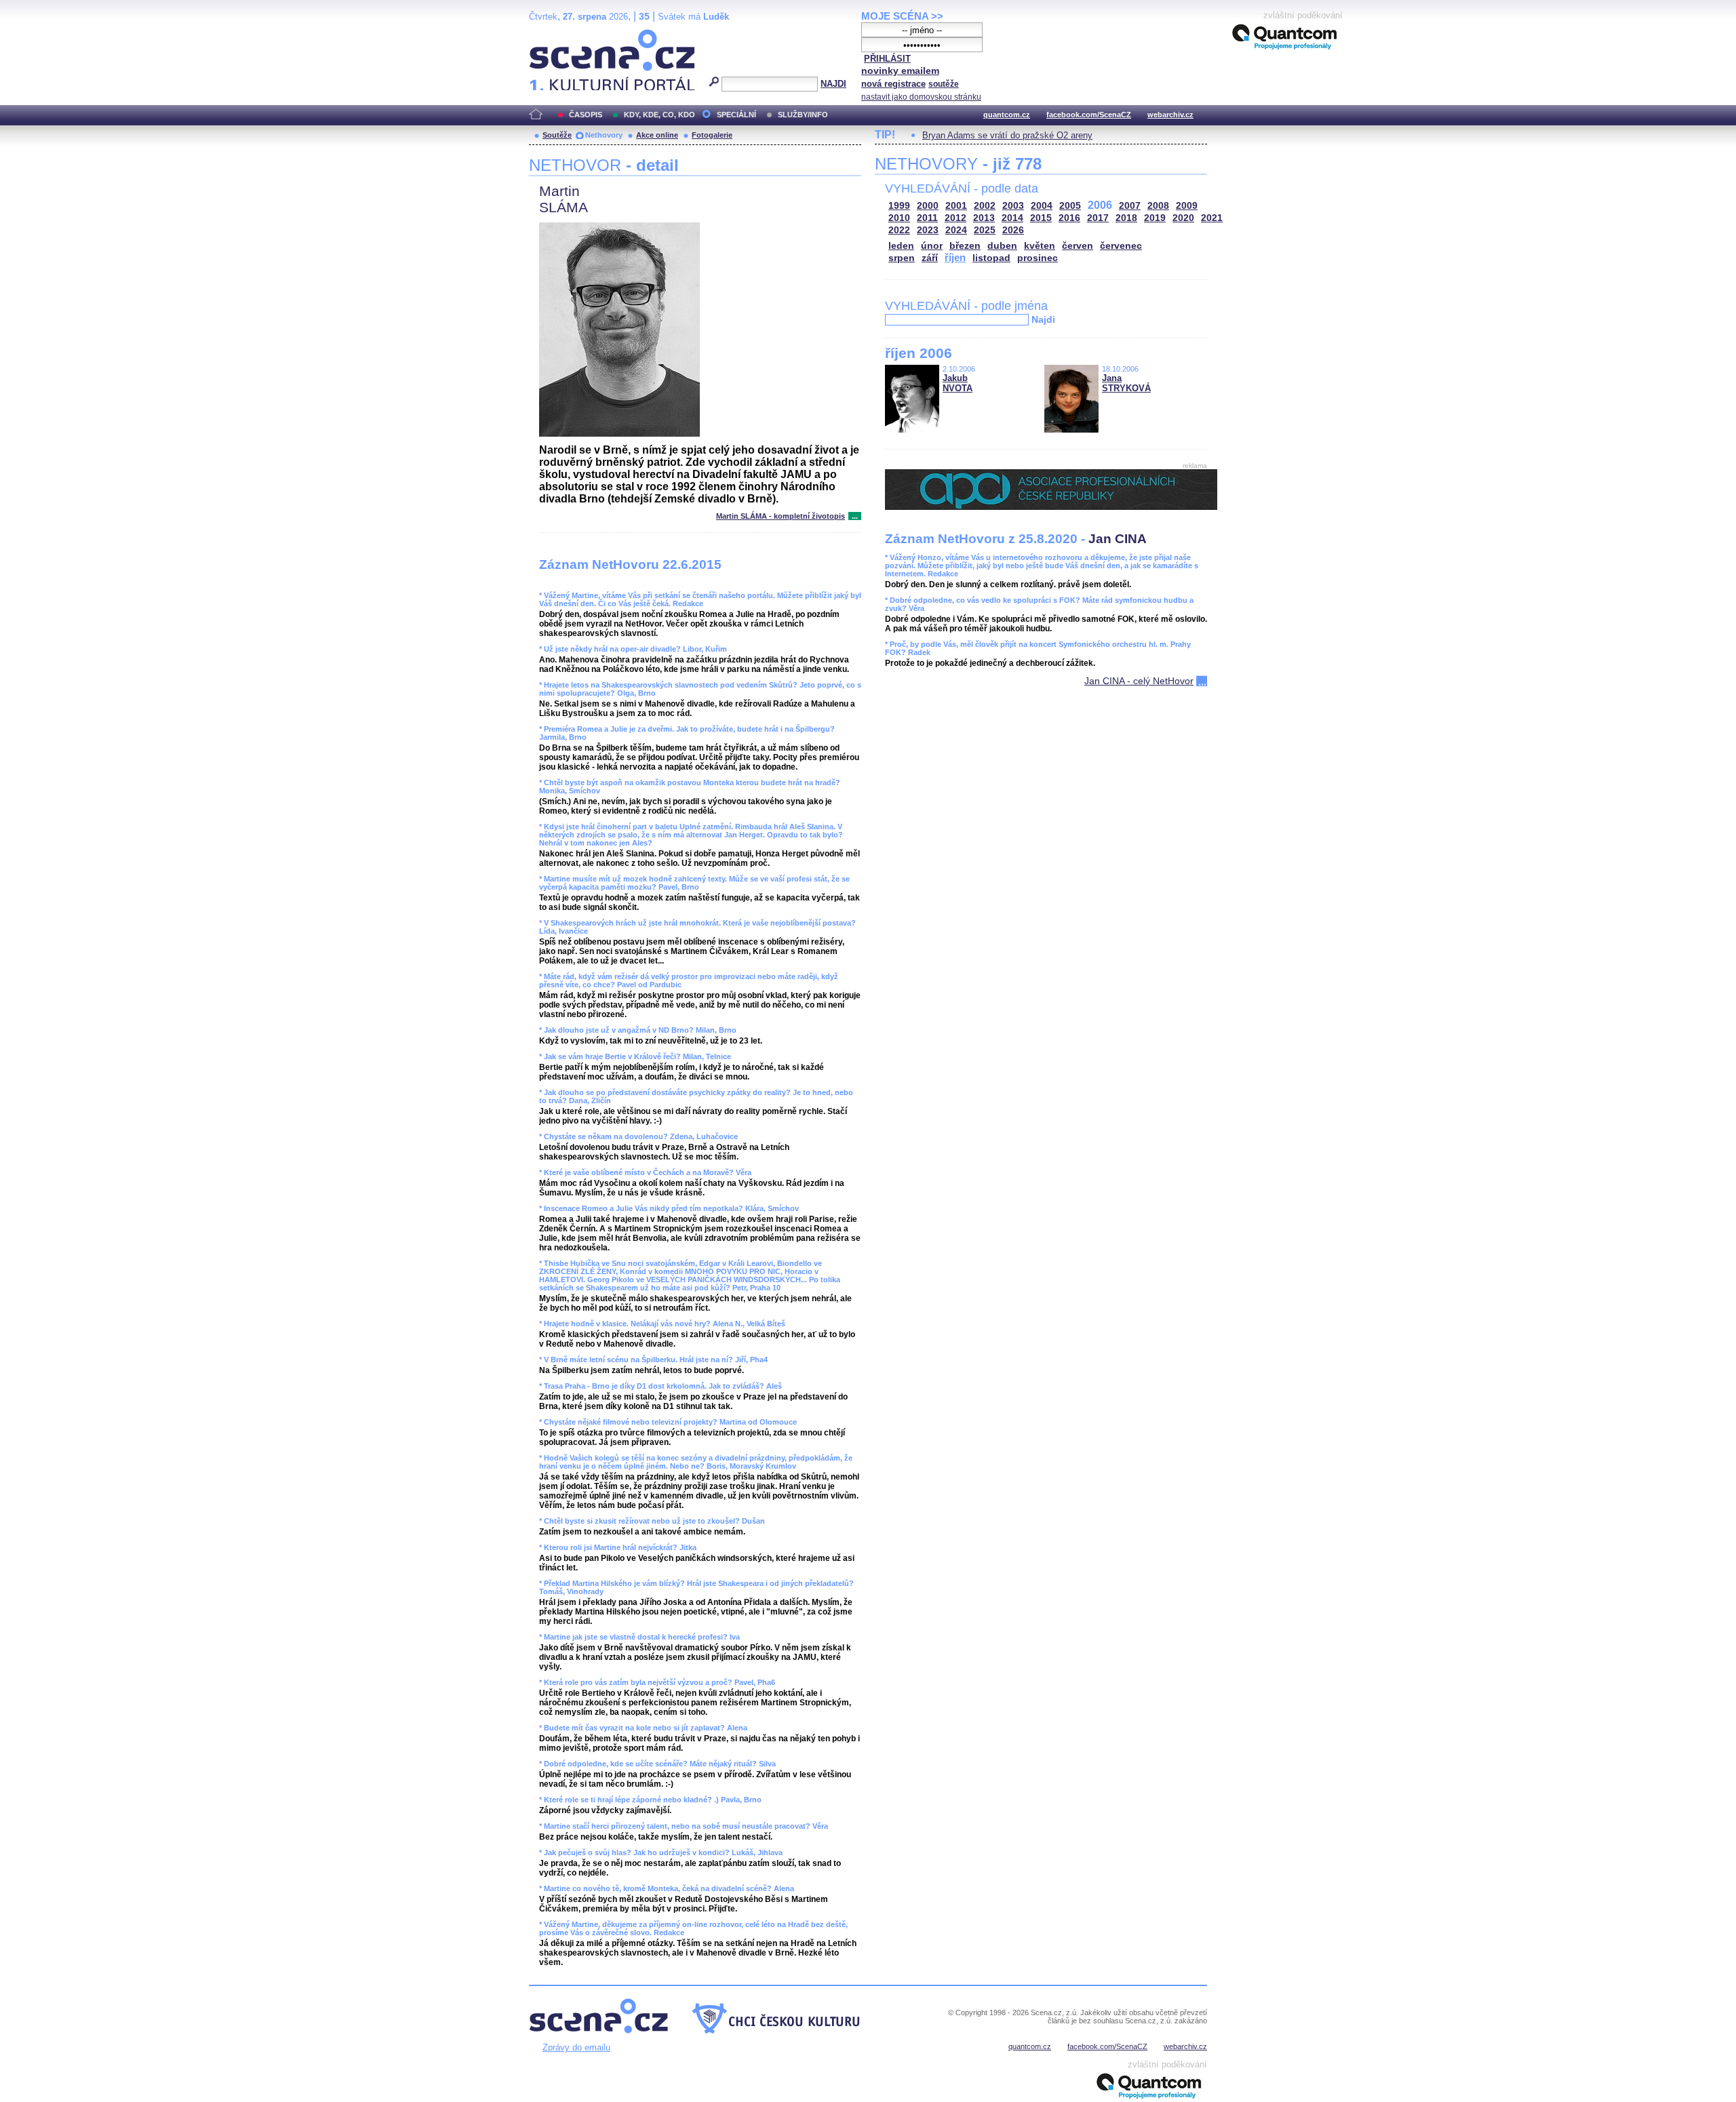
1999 (899, 206)
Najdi (1043, 319)
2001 (956, 206)
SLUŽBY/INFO (803, 115)
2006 (1100, 205)
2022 (899, 230)
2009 (1187, 206)
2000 (928, 206)
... (855, 516)
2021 (1212, 218)
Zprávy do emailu (576, 2047)
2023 (928, 230)
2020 (1183, 218)
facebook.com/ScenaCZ (1089, 115)
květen (1040, 246)
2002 (985, 206)
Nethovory (604, 135)
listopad (991, 258)
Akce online (657, 135)
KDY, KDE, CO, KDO (659, 115)
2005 (1070, 206)
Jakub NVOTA (958, 383)
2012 (955, 218)
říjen (955, 257)
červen (1078, 246)
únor (932, 246)
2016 (1069, 218)
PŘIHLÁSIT (887, 59)
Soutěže (557, 135)
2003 (1013, 206)
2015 (1041, 218)
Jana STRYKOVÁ (1126, 383)
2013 (984, 218)
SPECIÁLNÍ (736, 115)
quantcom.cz (1007, 115)
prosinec (1038, 258)
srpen (902, 258)
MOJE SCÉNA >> (902, 16)
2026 (1013, 230)
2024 (956, 230)
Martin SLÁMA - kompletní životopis (781, 516)
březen (965, 246)
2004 (1042, 206)
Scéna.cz (552, 35)
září (930, 258)
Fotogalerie (712, 135)
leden (901, 246)
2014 (1012, 218)
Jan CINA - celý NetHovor (1139, 681)
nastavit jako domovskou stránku (921, 97)
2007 (1130, 206)
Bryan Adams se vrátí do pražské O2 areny (1007, 135)
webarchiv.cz (1170, 115)
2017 (1098, 218)
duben (1002, 246)
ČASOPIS (586, 115)
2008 (1158, 206)
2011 (927, 218)
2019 (1155, 218)
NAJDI (833, 84)
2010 (899, 218)
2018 (1126, 218)
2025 (985, 230)
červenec (1121, 246)
